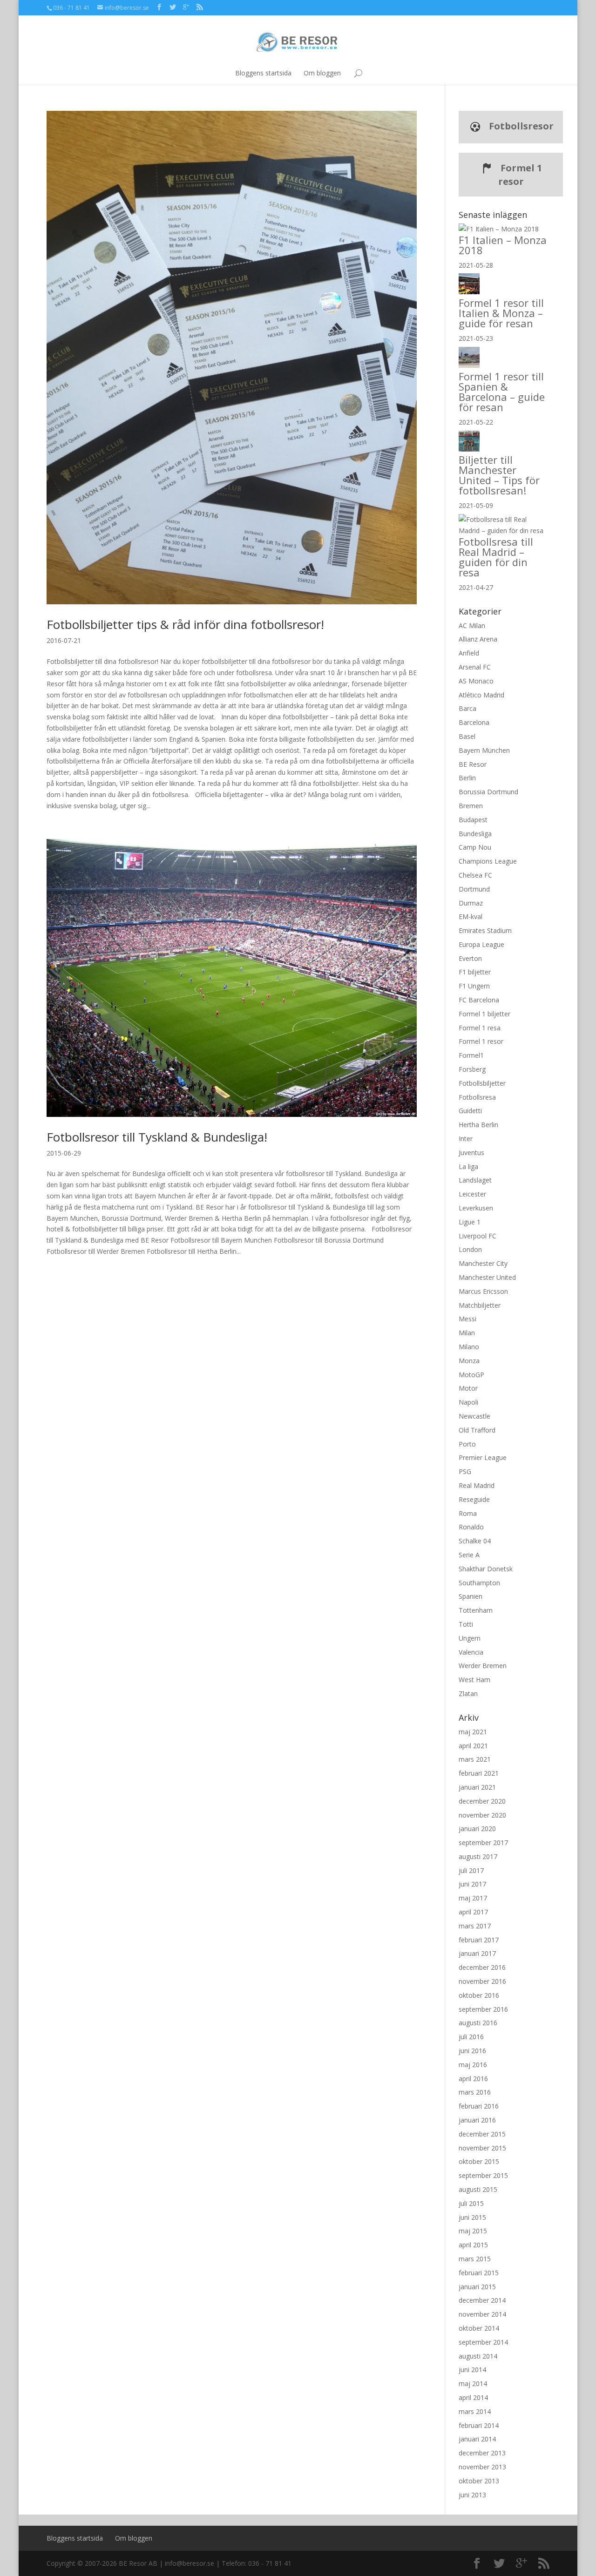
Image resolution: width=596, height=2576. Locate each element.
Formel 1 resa (480, 1028)
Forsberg (472, 1069)
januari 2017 (477, 1953)
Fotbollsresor (520, 126)
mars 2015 (475, 2259)
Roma (468, 1513)
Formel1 (471, 1055)
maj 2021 (473, 1732)
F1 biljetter (475, 972)
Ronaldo (471, 1527)
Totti (466, 1624)
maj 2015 (473, 2231)
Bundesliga (475, 834)
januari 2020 (477, 1829)
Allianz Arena (478, 639)
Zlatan (468, 1694)
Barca (467, 708)
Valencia (471, 1652)
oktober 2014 (479, 2328)
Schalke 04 (475, 1541)
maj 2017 (473, 1898)
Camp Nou (475, 847)
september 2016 (483, 2009)
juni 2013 (472, 2495)
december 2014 (482, 2300)
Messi (467, 1319)
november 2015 (482, 2148)
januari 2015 (477, 2287)
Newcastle (474, 1416)
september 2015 (483, 2175)
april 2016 (473, 2079)
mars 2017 (475, 1926)
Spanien (471, 1596)
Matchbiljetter (480, 1305)
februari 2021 (479, 1773)
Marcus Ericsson (483, 1291)
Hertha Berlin (478, 1125)
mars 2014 (475, 2411)
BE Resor (473, 764)
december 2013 (482, 2453)
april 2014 (473, 2397)
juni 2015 (472, 2217)
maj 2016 (473, 2065)
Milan (467, 1333)
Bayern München (484, 750)
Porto (467, 1444)
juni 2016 (472, 2051)
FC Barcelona (479, 1000)
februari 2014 (479, 2425)
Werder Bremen (483, 1666)
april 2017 (473, 1912)
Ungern (470, 1638)
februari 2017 (479, 1940)
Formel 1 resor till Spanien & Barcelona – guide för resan (502, 392)
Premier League (483, 1457)
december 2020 (482, 1801)
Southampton (479, 1583)
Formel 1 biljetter (484, 1014)
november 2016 (482, 1981)
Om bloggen (322, 73)
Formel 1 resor (520, 175)
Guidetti (470, 1111)
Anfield (469, 653)
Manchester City (483, 1263)
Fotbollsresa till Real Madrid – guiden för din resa (496, 557)
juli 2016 (471, 2037)
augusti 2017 (478, 1856)
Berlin (467, 778)
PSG (465, 1471)
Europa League (481, 944)
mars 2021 (475, 1759)
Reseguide (474, 1499)
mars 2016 (475, 2092)
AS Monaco (476, 681)
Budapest (473, 820)
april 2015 (473, 2245)
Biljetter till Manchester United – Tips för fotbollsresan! (499, 475)
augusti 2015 (478, 2189)
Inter (466, 1139)
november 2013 (482, 2467)
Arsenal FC (475, 667)
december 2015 (482, 2134)
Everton (470, 958)
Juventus (471, 1153)
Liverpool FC (477, 1236)
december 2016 (482, 1967)
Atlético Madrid (481, 695)
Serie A (469, 1555)
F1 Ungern (474, 986)
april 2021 (473, 1746)
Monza (469, 1361)
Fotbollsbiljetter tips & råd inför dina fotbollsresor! (185, 624)
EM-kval (471, 916)
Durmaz (471, 903)
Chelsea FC (475, 875)
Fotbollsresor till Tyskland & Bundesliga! (157, 1137)
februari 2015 (479, 2273)
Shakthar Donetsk (486, 1569)
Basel (467, 736)
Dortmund (474, 889)
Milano (469, 1347)
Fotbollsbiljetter (482, 1083)
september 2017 (483, 1842)
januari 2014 (477, 2439)
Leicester (472, 1194)
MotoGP (471, 1375)
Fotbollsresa (477, 1097)
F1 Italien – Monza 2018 (503, 245)
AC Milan (472, 625)
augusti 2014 (478, 2356)
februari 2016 (479, 2106)
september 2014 (483, 2342)
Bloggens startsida (263, 73)
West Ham (474, 1680)
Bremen (471, 806)
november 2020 (482, 1815)
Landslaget (475, 1180)
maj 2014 (473, 2383)
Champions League (488, 861)
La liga (468, 1166)
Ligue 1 (470, 1222)
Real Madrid (477, 1485)
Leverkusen (476, 1208)
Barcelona (474, 722)
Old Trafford (477, 1430)
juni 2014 (472, 2370)
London (470, 1249)
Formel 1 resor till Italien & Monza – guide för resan (501, 313)
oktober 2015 (479, 2161)
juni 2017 (472, 1884)
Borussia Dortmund (488, 792)
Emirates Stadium (485, 930)
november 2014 (482, 2314)
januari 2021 (477, 1787)
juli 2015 (471, 2203)
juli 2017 (471, 1870)
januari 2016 (477, 2120)
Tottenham (476, 1610)
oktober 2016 (479, 1995)
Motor (468, 1388)
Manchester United (487, 1277)
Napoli (468, 1402)
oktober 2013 (479, 2481)
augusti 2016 (478, 2023)
